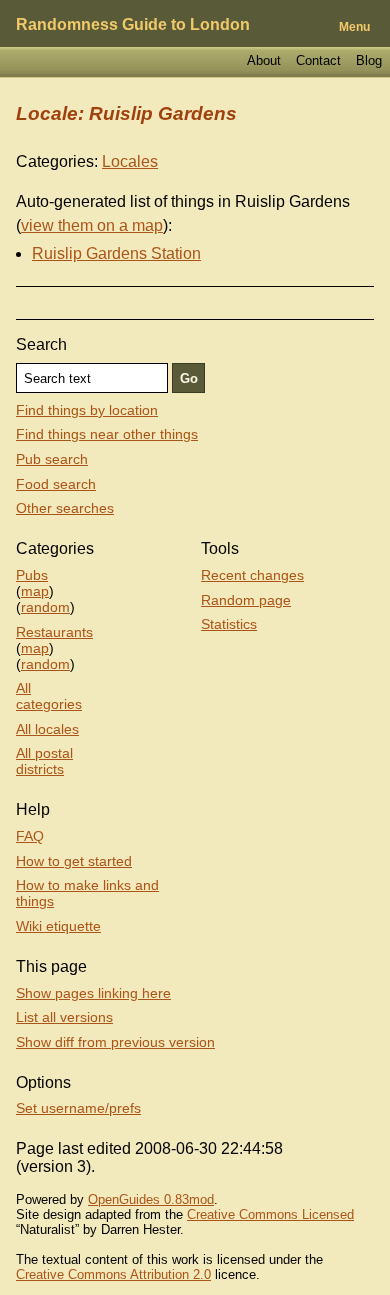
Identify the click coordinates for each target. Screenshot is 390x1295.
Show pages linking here (93, 993)
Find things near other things (107, 434)
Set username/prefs (78, 1108)
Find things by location (87, 410)
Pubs (32, 575)
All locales (47, 729)
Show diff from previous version (115, 1042)
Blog (369, 60)
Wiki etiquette (58, 926)
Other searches (65, 508)
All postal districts (44, 761)
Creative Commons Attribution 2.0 (113, 1274)
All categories (49, 696)
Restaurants (54, 632)
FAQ (30, 836)
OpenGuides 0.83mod (151, 1199)
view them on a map (92, 225)
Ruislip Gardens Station (116, 253)
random (45, 607)
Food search (56, 484)
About (264, 60)
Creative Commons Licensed (270, 1214)
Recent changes (252, 575)
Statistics (229, 624)
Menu (354, 27)
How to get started (74, 861)
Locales (130, 161)
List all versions (64, 1017)
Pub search (52, 459)
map (35, 591)
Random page (246, 600)
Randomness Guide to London (133, 24)
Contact (318, 60)
